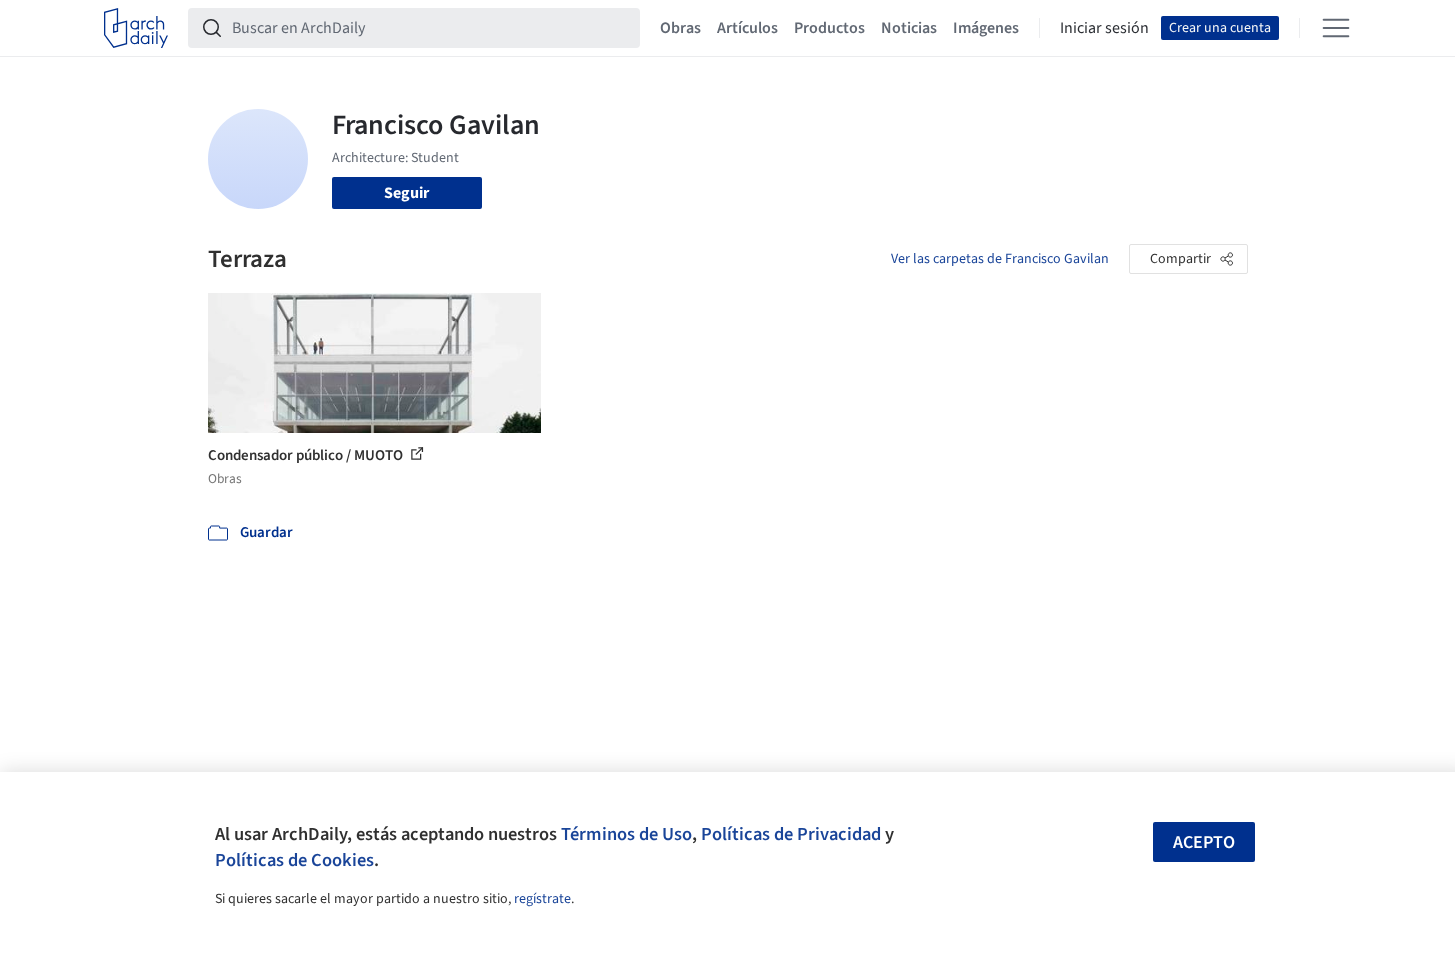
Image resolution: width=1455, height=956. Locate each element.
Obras (680, 28)
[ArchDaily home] (136, 28)
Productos (829, 28)
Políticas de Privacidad (791, 834)
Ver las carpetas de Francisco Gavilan (1000, 259)
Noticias (909, 28)
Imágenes (986, 28)
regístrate (542, 899)
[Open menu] (1336, 28)
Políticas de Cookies (294, 860)
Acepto (1204, 842)
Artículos (747, 28)
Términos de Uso (626, 834)
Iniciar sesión (1104, 28)
